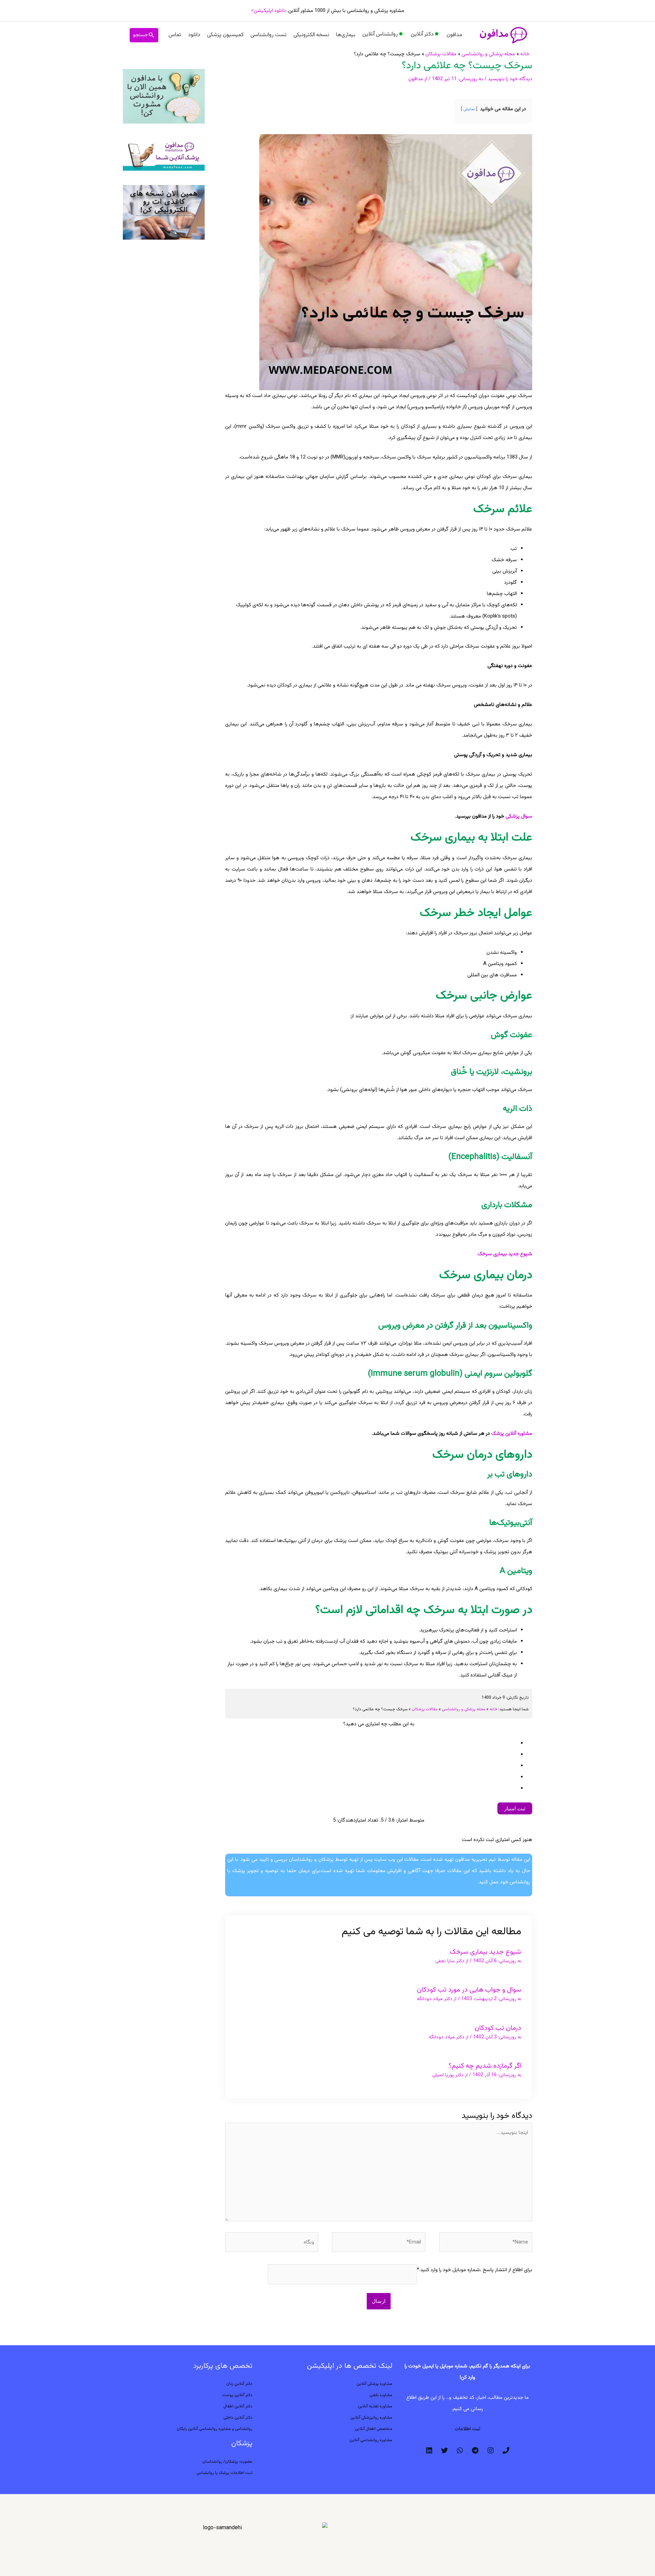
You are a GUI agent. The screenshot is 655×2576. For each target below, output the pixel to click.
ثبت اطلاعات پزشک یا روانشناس (224, 2473)
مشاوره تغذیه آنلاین (375, 2406)
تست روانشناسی (268, 35)
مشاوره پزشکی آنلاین (374, 2384)
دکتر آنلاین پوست (237, 2395)
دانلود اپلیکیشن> (268, 11)
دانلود (194, 35)
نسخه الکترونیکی (311, 35)
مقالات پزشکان (425, 1709)
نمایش (469, 109)
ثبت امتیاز (515, 1808)
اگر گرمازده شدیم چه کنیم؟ (485, 2066)
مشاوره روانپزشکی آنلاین (371, 2418)
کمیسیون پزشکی (225, 35)
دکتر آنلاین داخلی (238, 2418)
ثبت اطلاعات (468, 2429)
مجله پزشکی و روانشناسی (464, 1709)
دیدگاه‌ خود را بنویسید (510, 79)
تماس (175, 35)
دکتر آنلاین (422, 34)
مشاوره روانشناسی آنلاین (371, 2440)
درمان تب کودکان (498, 2028)
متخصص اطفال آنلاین (374, 2429)
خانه (493, 1709)
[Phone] (506, 2450)
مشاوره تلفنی (381, 2395)
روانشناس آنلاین (380, 34)
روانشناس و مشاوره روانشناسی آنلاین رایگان (215, 2429)
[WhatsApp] (460, 2450)
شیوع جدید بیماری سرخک (485, 1952)
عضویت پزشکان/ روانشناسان (227, 2462)
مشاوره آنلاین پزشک (512, 1434)
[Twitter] (445, 2450)
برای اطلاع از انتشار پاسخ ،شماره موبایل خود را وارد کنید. (476, 2270)
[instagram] (491, 2450)
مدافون (454, 35)
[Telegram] (475, 2450)
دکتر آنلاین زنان (239, 2384)
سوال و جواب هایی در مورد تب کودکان (469, 1990)
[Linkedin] (429, 2450)
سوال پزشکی (519, 816)
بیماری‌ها (346, 35)
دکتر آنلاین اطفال (238, 2406)
